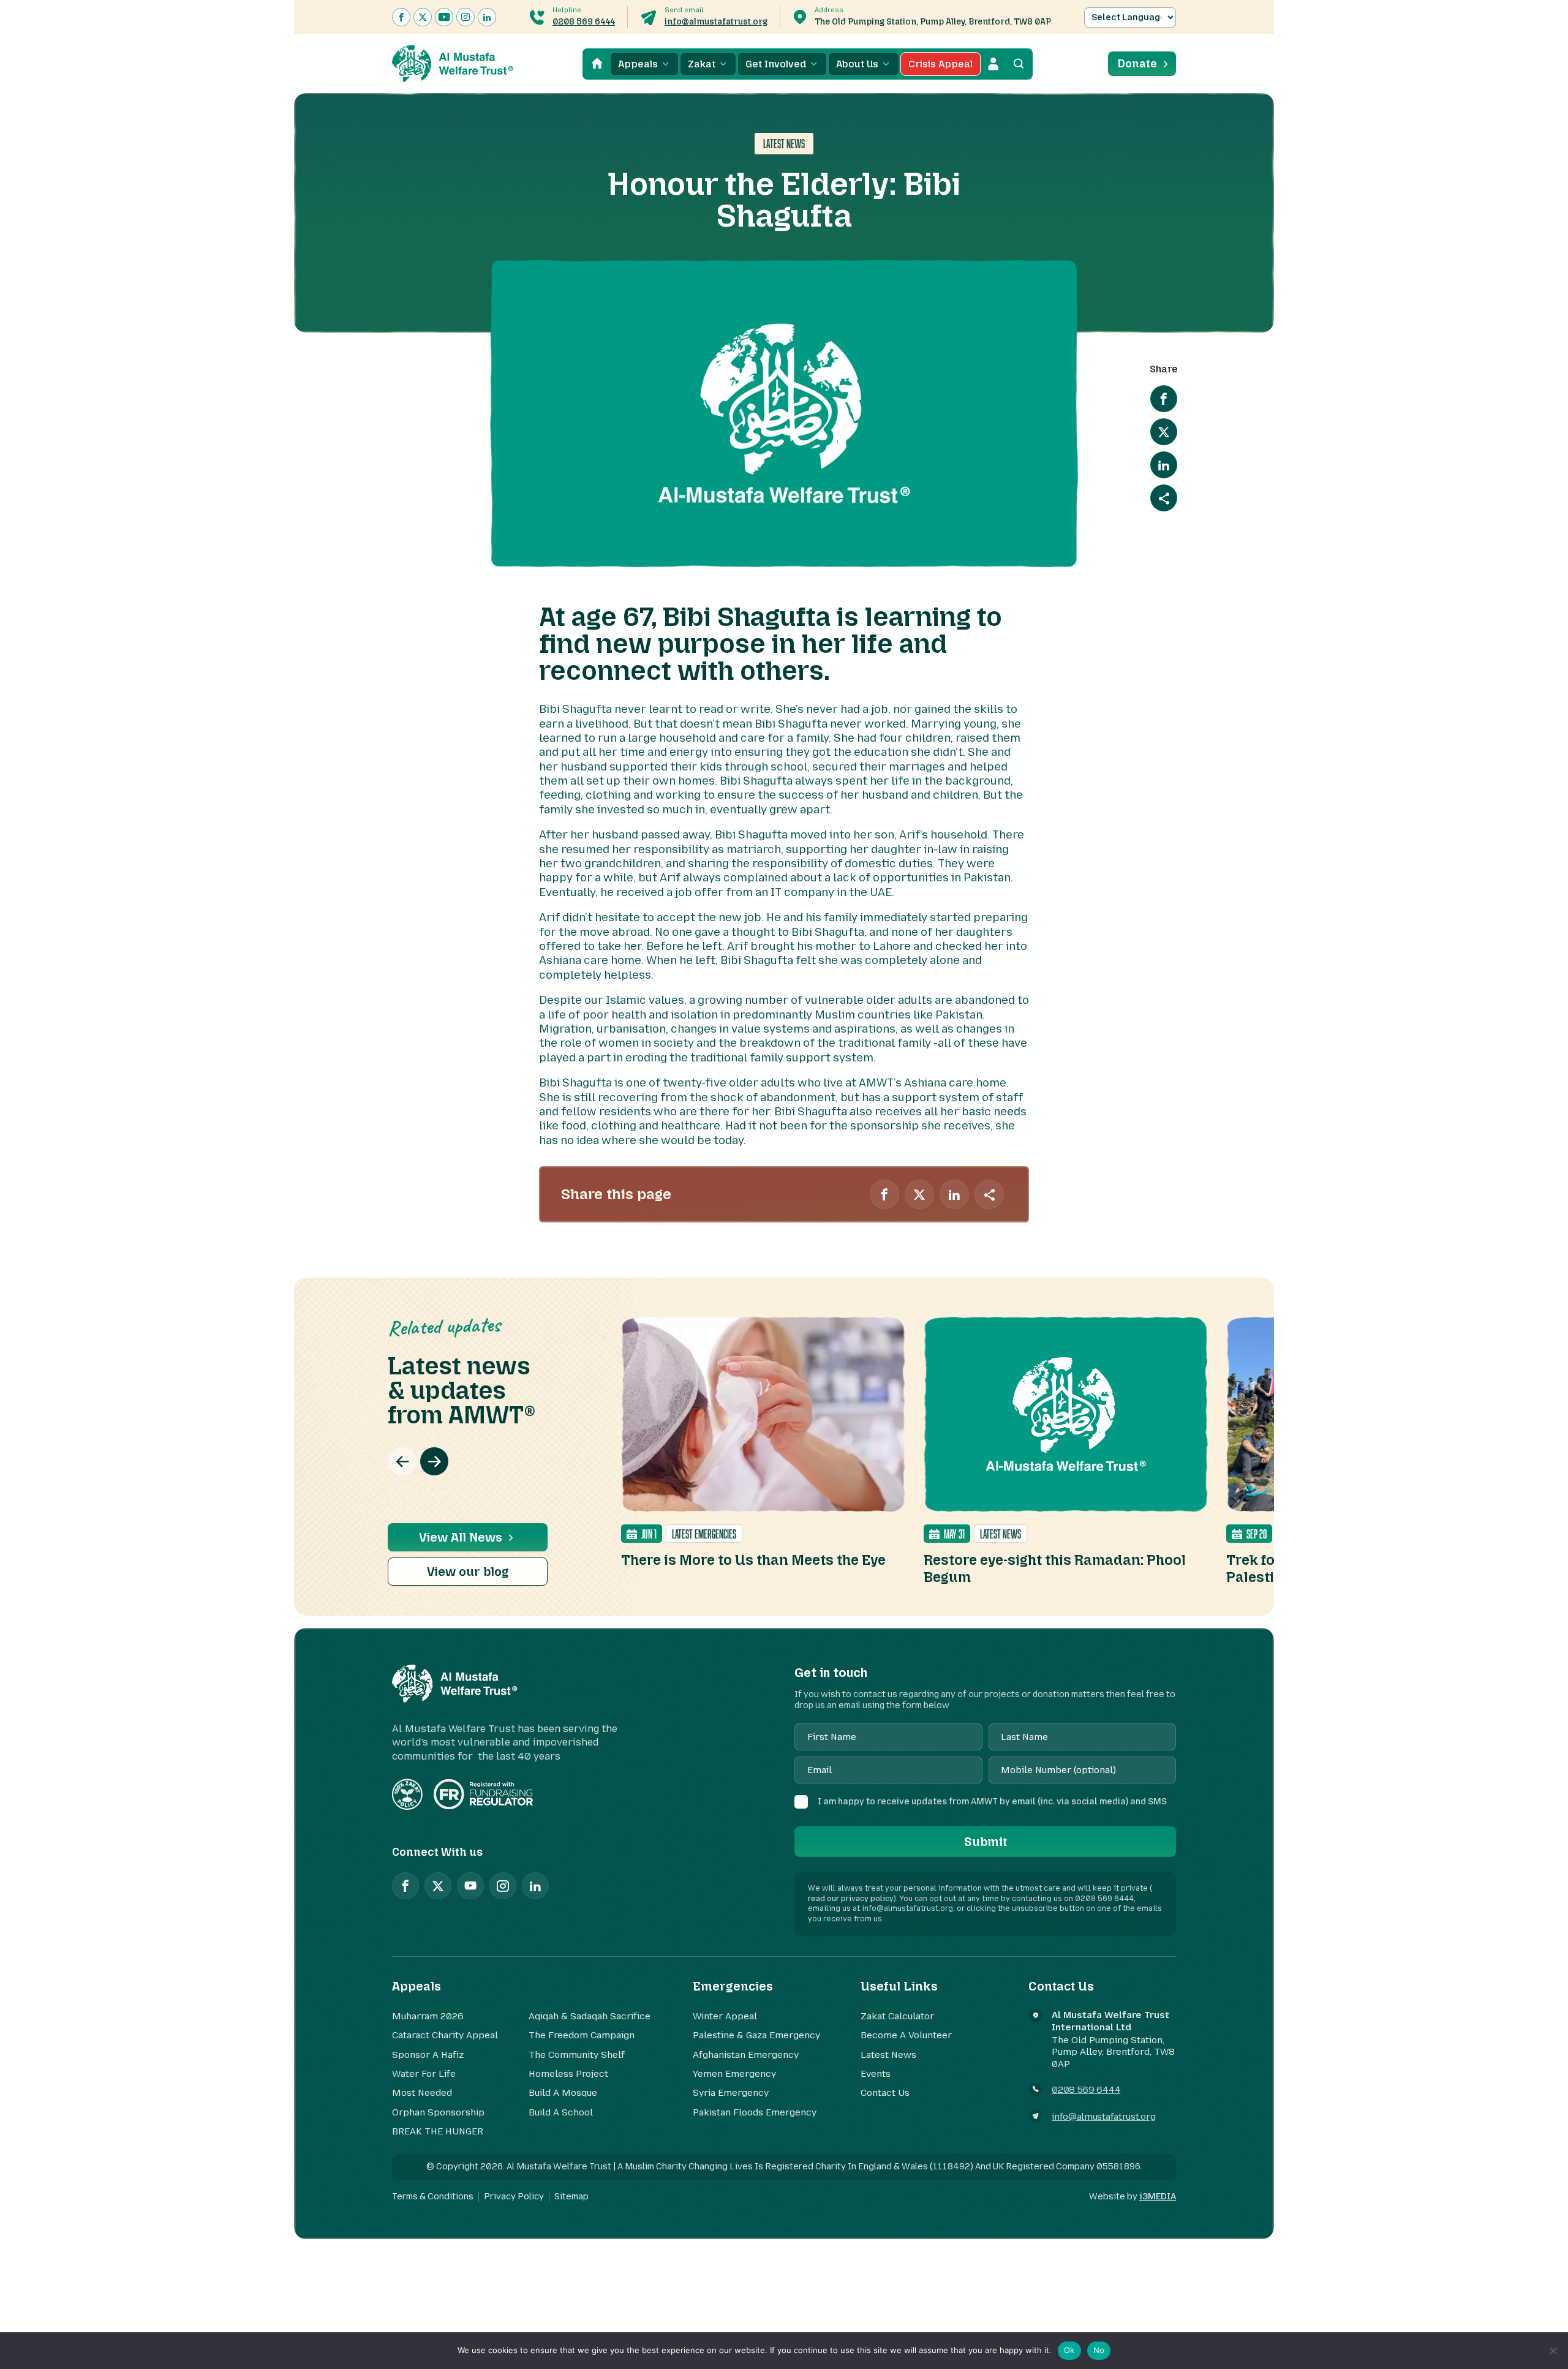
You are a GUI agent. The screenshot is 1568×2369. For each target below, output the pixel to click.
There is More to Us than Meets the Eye (753, 1560)
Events (876, 2074)
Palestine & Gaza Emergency (756, 2035)
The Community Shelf (577, 2055)
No (1099, 2350)
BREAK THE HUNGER (438, 2131)
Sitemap (571, 2197)
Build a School (561, 2112)
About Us (857, 64)
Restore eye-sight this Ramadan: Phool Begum (1055, 1569)
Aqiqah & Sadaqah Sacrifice (590, 2016)
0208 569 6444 (584, 22)
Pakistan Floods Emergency (755, 2112)
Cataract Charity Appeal (445, 2035)
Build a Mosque (563, 2093)
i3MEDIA (1158, 2197)
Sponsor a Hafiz (428, 2055)
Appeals (638, 64)
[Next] (434, 1461)
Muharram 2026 (428, 2016)
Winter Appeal (725, 2016)
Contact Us (885, 2093)
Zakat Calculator (897, 2016)
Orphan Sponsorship (438, 2112)
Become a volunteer (906, 2035)
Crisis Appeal (940, 64)
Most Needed (422, 2093)
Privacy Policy (514, 2197)
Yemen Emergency (734, 2074)
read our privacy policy (851, 1899)
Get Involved (776, 64)
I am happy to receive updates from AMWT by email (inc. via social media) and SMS (992, 1802)
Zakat (702, 64)
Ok (1069, 2350)
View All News (461, 1537)
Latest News (888, 2055)
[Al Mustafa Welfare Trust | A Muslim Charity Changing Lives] (453, 64)
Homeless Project (568, 2074)
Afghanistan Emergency (746, 2055)
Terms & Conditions (433, 2197)
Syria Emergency (731, 2093)
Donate (1137, 64)
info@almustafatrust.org (716, 22)
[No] (1553, 2351)
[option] (763, 1443)
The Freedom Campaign (582, 2035)
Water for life (424, 2074)
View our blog (468, 1572)
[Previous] (402, 1461)
